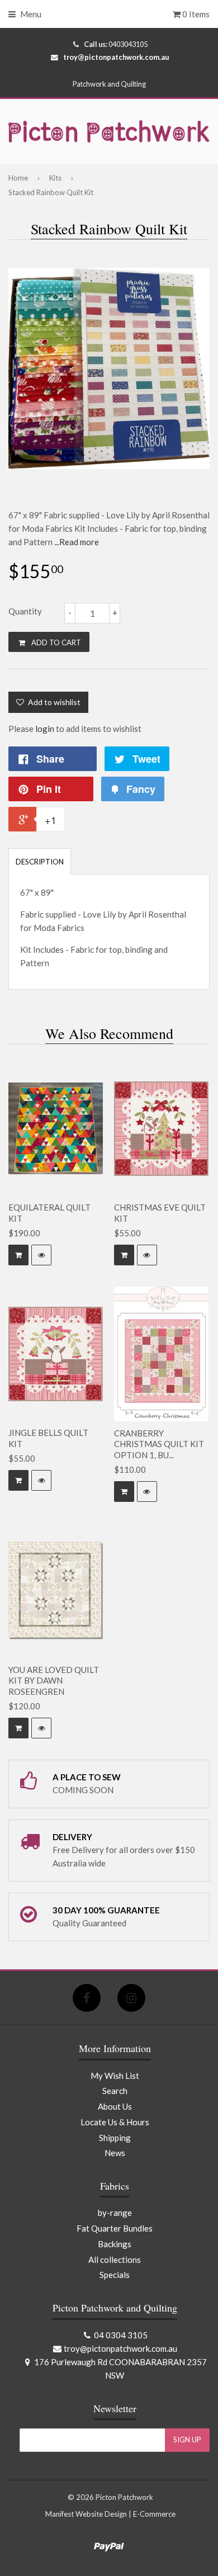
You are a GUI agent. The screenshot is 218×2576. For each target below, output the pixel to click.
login (45, 729)
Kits (55, 178)
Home (18, 178)
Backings (115, 2244)
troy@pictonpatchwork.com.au (116, 57)
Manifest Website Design (86, 2514)
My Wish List (115, 2076)
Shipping (115, 2138)
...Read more (77, 542)
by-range (115, 2213)
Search (115, 2091)
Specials (115, 2275)
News (115, 2153)
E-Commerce (154, 2514)
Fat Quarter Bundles (115, 2228)
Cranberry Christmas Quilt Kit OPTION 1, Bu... (159, 1444)
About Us (115, 2106)
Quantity (25, 611)
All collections (115, 2260)
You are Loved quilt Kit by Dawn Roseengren (54, 1681)
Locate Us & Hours (115, 2122)
